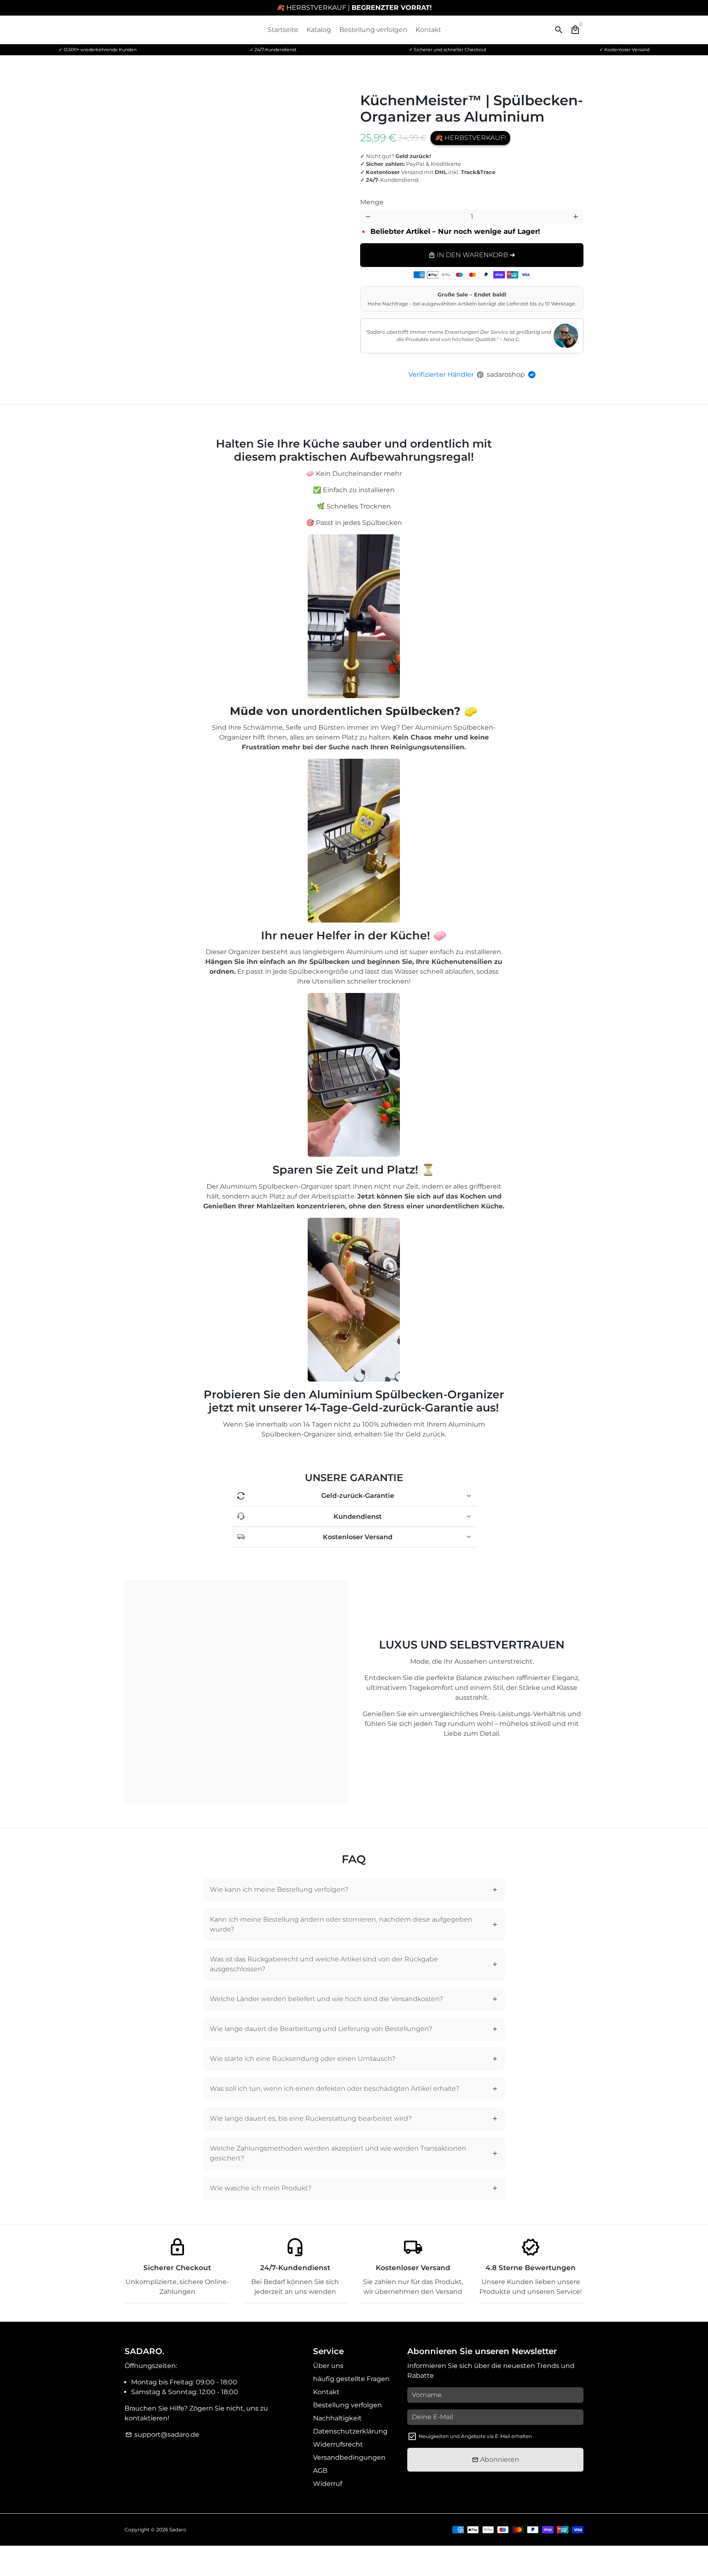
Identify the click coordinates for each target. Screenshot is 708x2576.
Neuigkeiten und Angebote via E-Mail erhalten (475, 2436)
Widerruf (328, 2484)
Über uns (328, 2366)
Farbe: (385, 196)
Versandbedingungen (349, 2457)
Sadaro (178, 2530)
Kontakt (428, 30)
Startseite (283, 30)
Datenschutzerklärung (350, 2431)
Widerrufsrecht (338, 2444)
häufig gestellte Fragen (351, 2379)
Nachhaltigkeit (337, 2418)
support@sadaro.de (162, 2435)
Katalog (319, 30)
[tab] (354, 1890)
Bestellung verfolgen (373, 30)
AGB (320, 2471)
